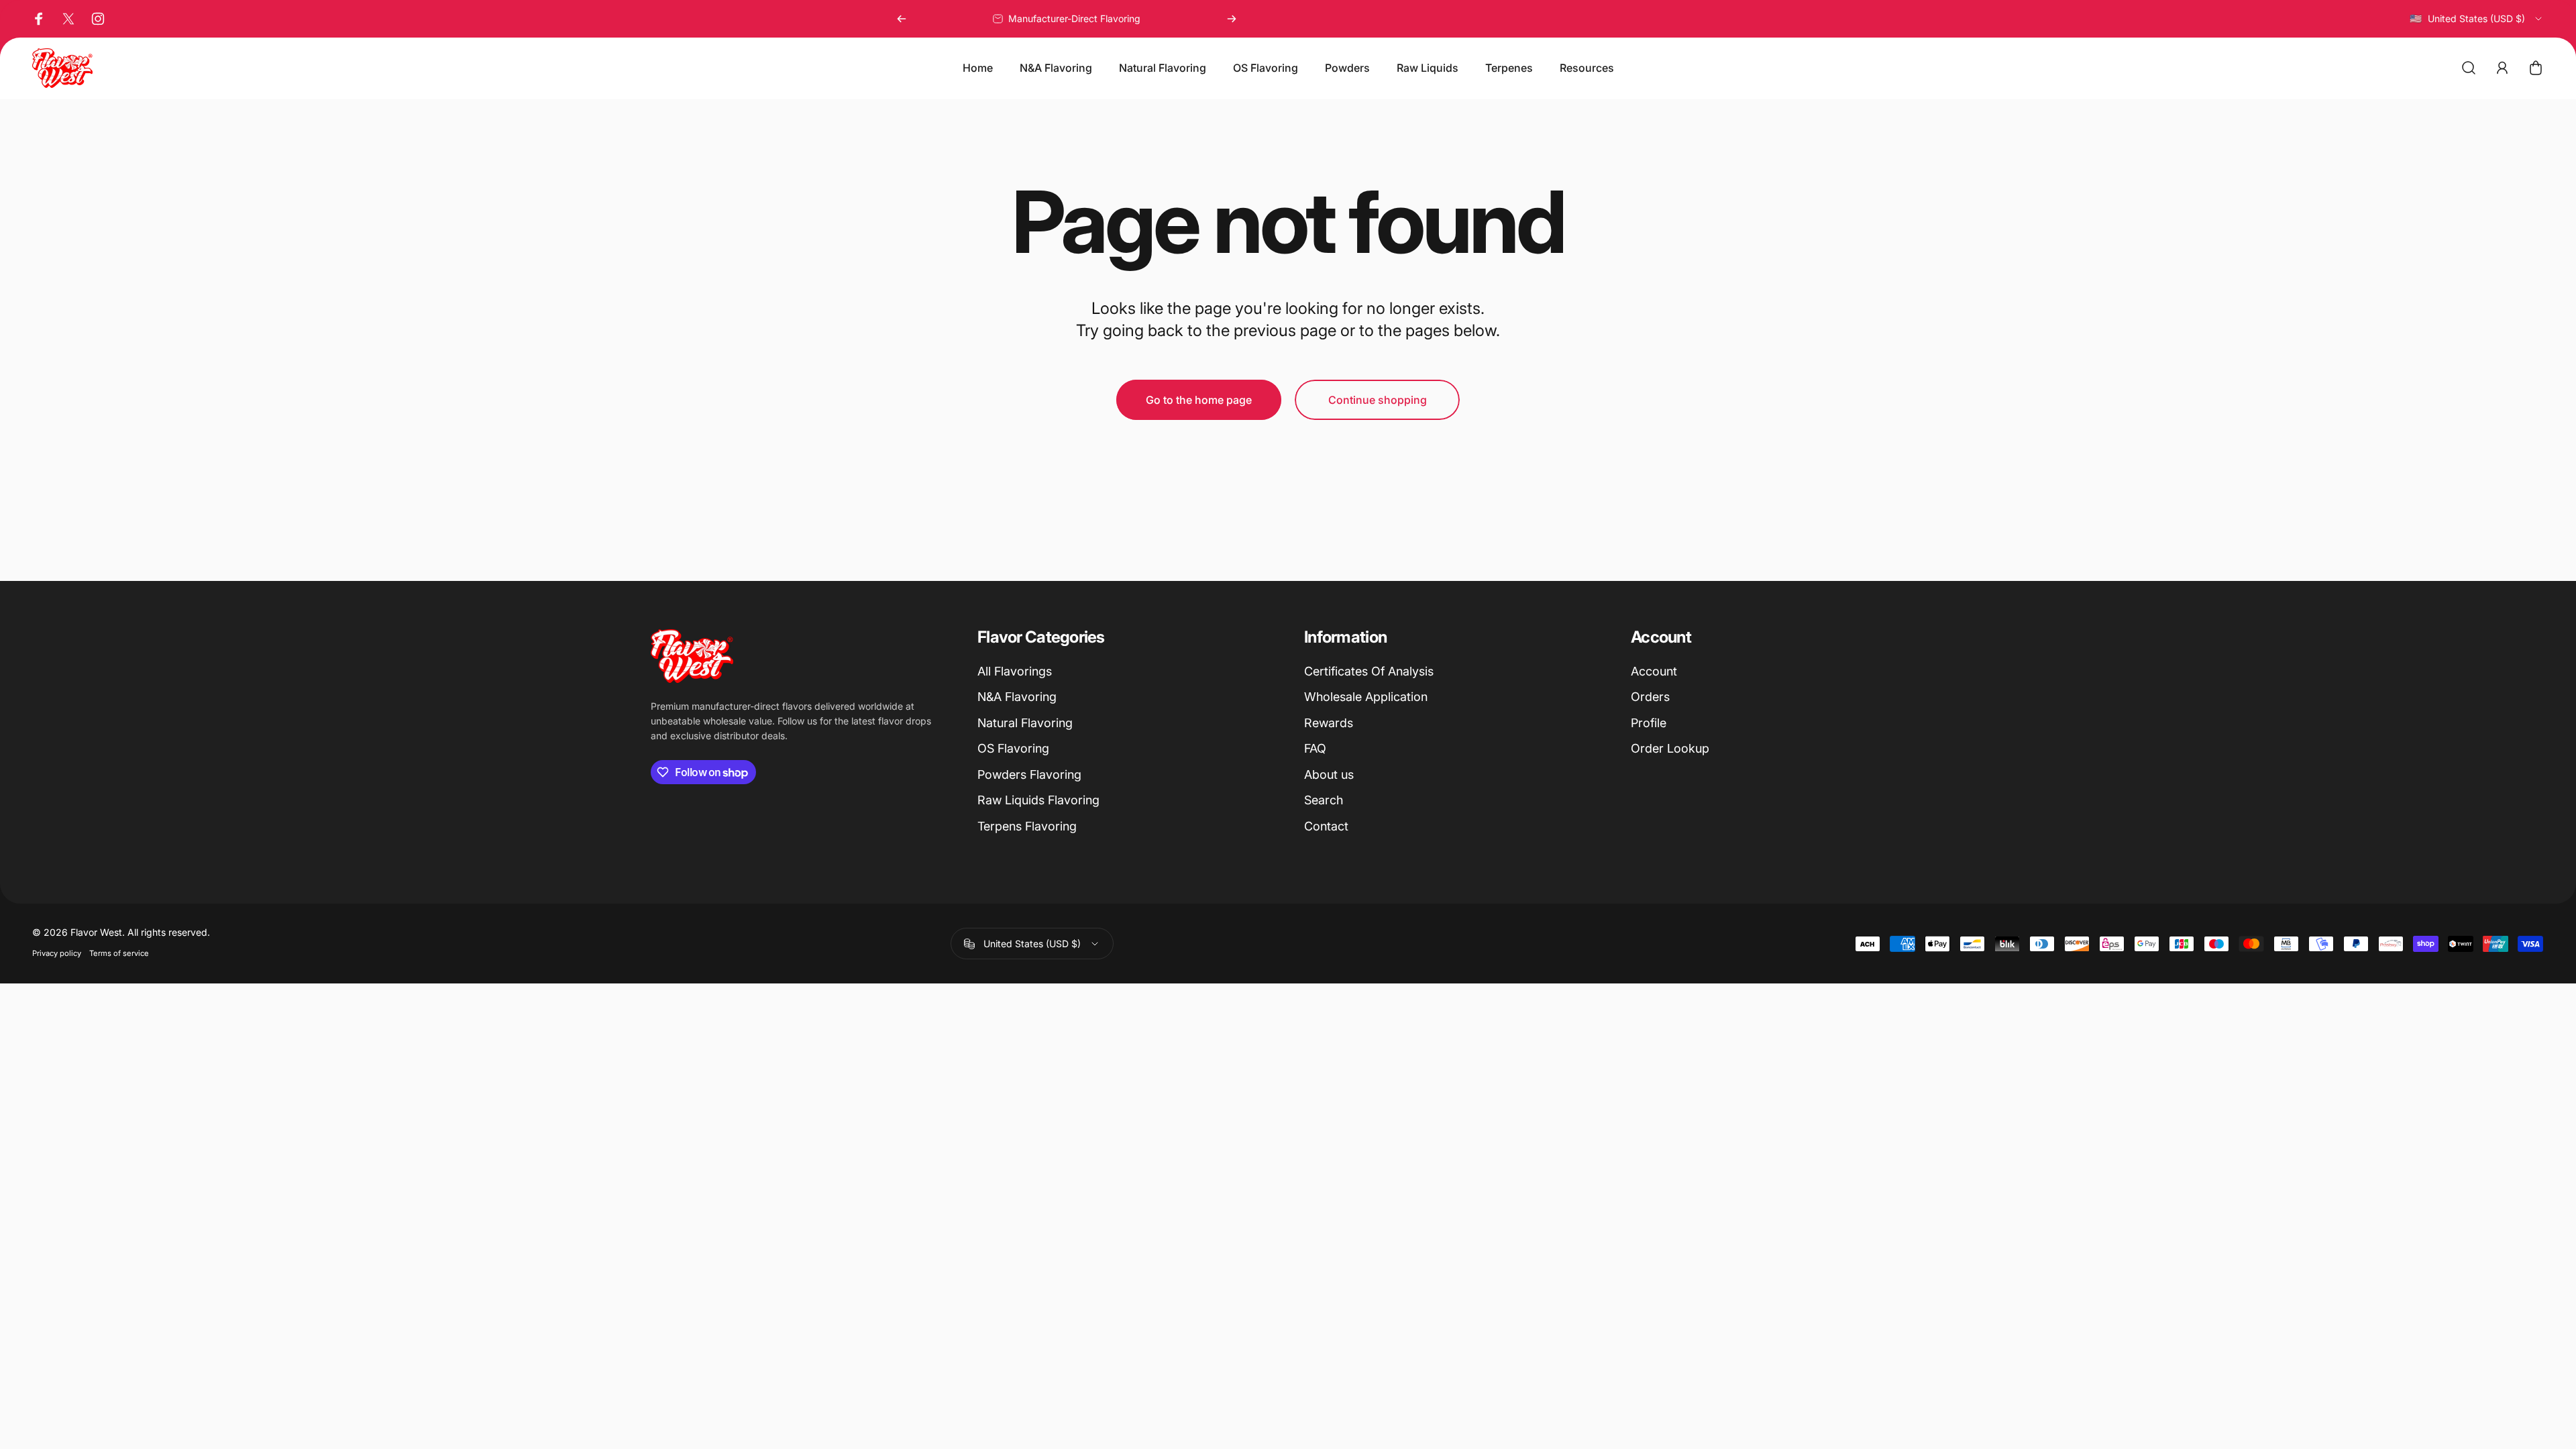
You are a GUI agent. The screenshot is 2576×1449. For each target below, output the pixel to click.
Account (1654, 671)
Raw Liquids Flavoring (1038, 800)
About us (1329, 774)
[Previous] (902, 19)
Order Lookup (1670, 748)
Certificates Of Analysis (1369, 671)
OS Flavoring (1013, 748)
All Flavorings (1015, 671)
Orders (1650, 697)
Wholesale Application (1366, 697)
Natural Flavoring (1025, 723)
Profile (1649, 723)
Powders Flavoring (1029, 774)
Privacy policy (57, 953)
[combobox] (2476, 19)
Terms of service (119, 953)
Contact (1326, 826)
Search (1324, 800)
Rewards (1329, 723)
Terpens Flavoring (1027, 826)
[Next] (1232, 19)
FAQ (1315, 748)
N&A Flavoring (1017, 697)
